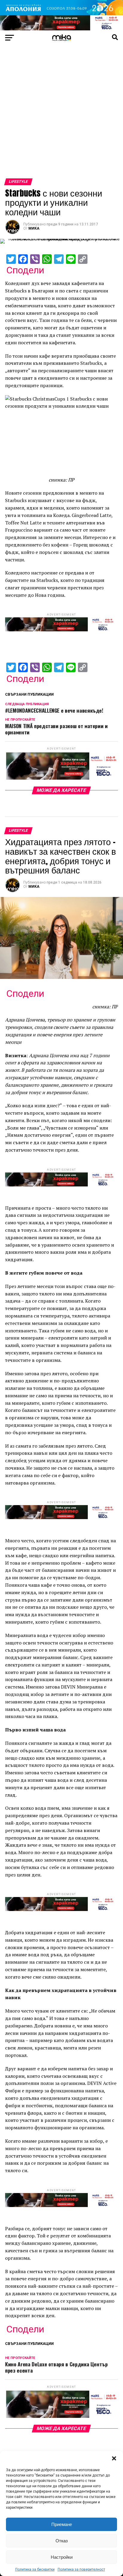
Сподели (25, 270)
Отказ (62, 2541)
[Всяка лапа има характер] (61, 29)
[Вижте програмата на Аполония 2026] (61, 14)
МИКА (34, 228)
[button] (114, 2458)
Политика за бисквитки (35, 2569)
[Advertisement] (61, 114)
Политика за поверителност (81, 2569)
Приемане (62, 2524)
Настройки (62, 2557)
